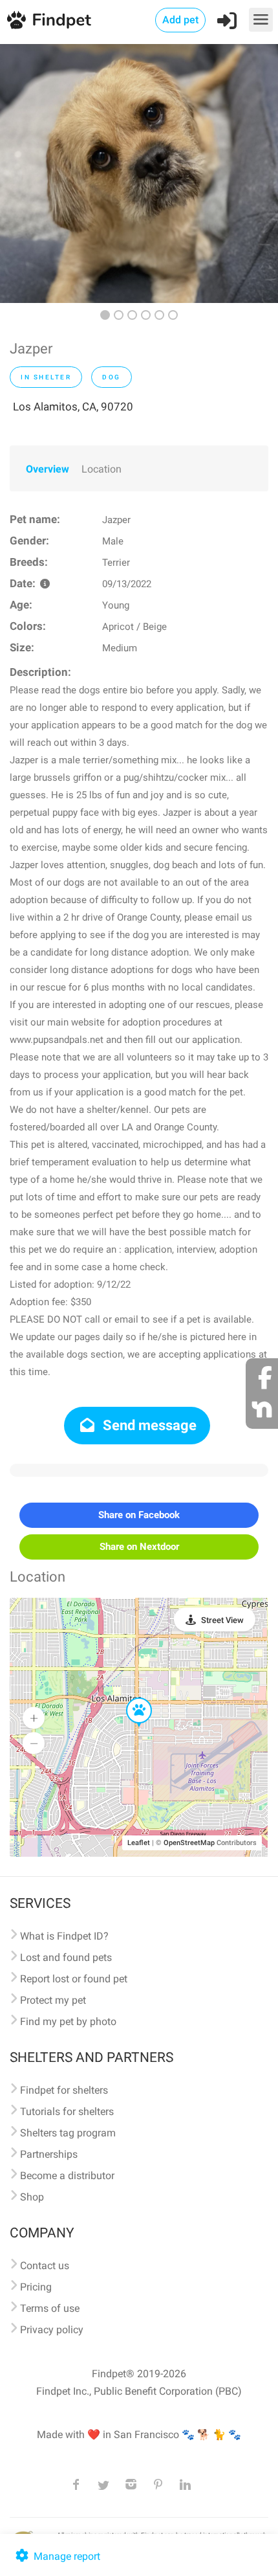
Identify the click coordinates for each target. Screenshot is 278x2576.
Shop (32, 2197)
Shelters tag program (68, 2133)
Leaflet (139, 1843)
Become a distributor (67, 2176)
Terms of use (50, 2308)
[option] (139, 174)
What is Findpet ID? (64, 1936)
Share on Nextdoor (139, 1547)
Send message (148, 1425)
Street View (222, 1620)
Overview (48, 469)
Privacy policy (52, 2330)
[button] (130, 1698)
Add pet (180, 20)
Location (102, 469)
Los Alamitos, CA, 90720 (73, 407)
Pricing (36, 2287)
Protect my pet (53, 2000)
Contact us (45, 2266)
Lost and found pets (66, 1957)
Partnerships (49, 2154)
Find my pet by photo (68, 2022)
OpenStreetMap (189, 1843)
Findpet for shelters (64, 2090)
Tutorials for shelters (67, 2111)
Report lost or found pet (74, 1979)
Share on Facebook (139, 1515)
